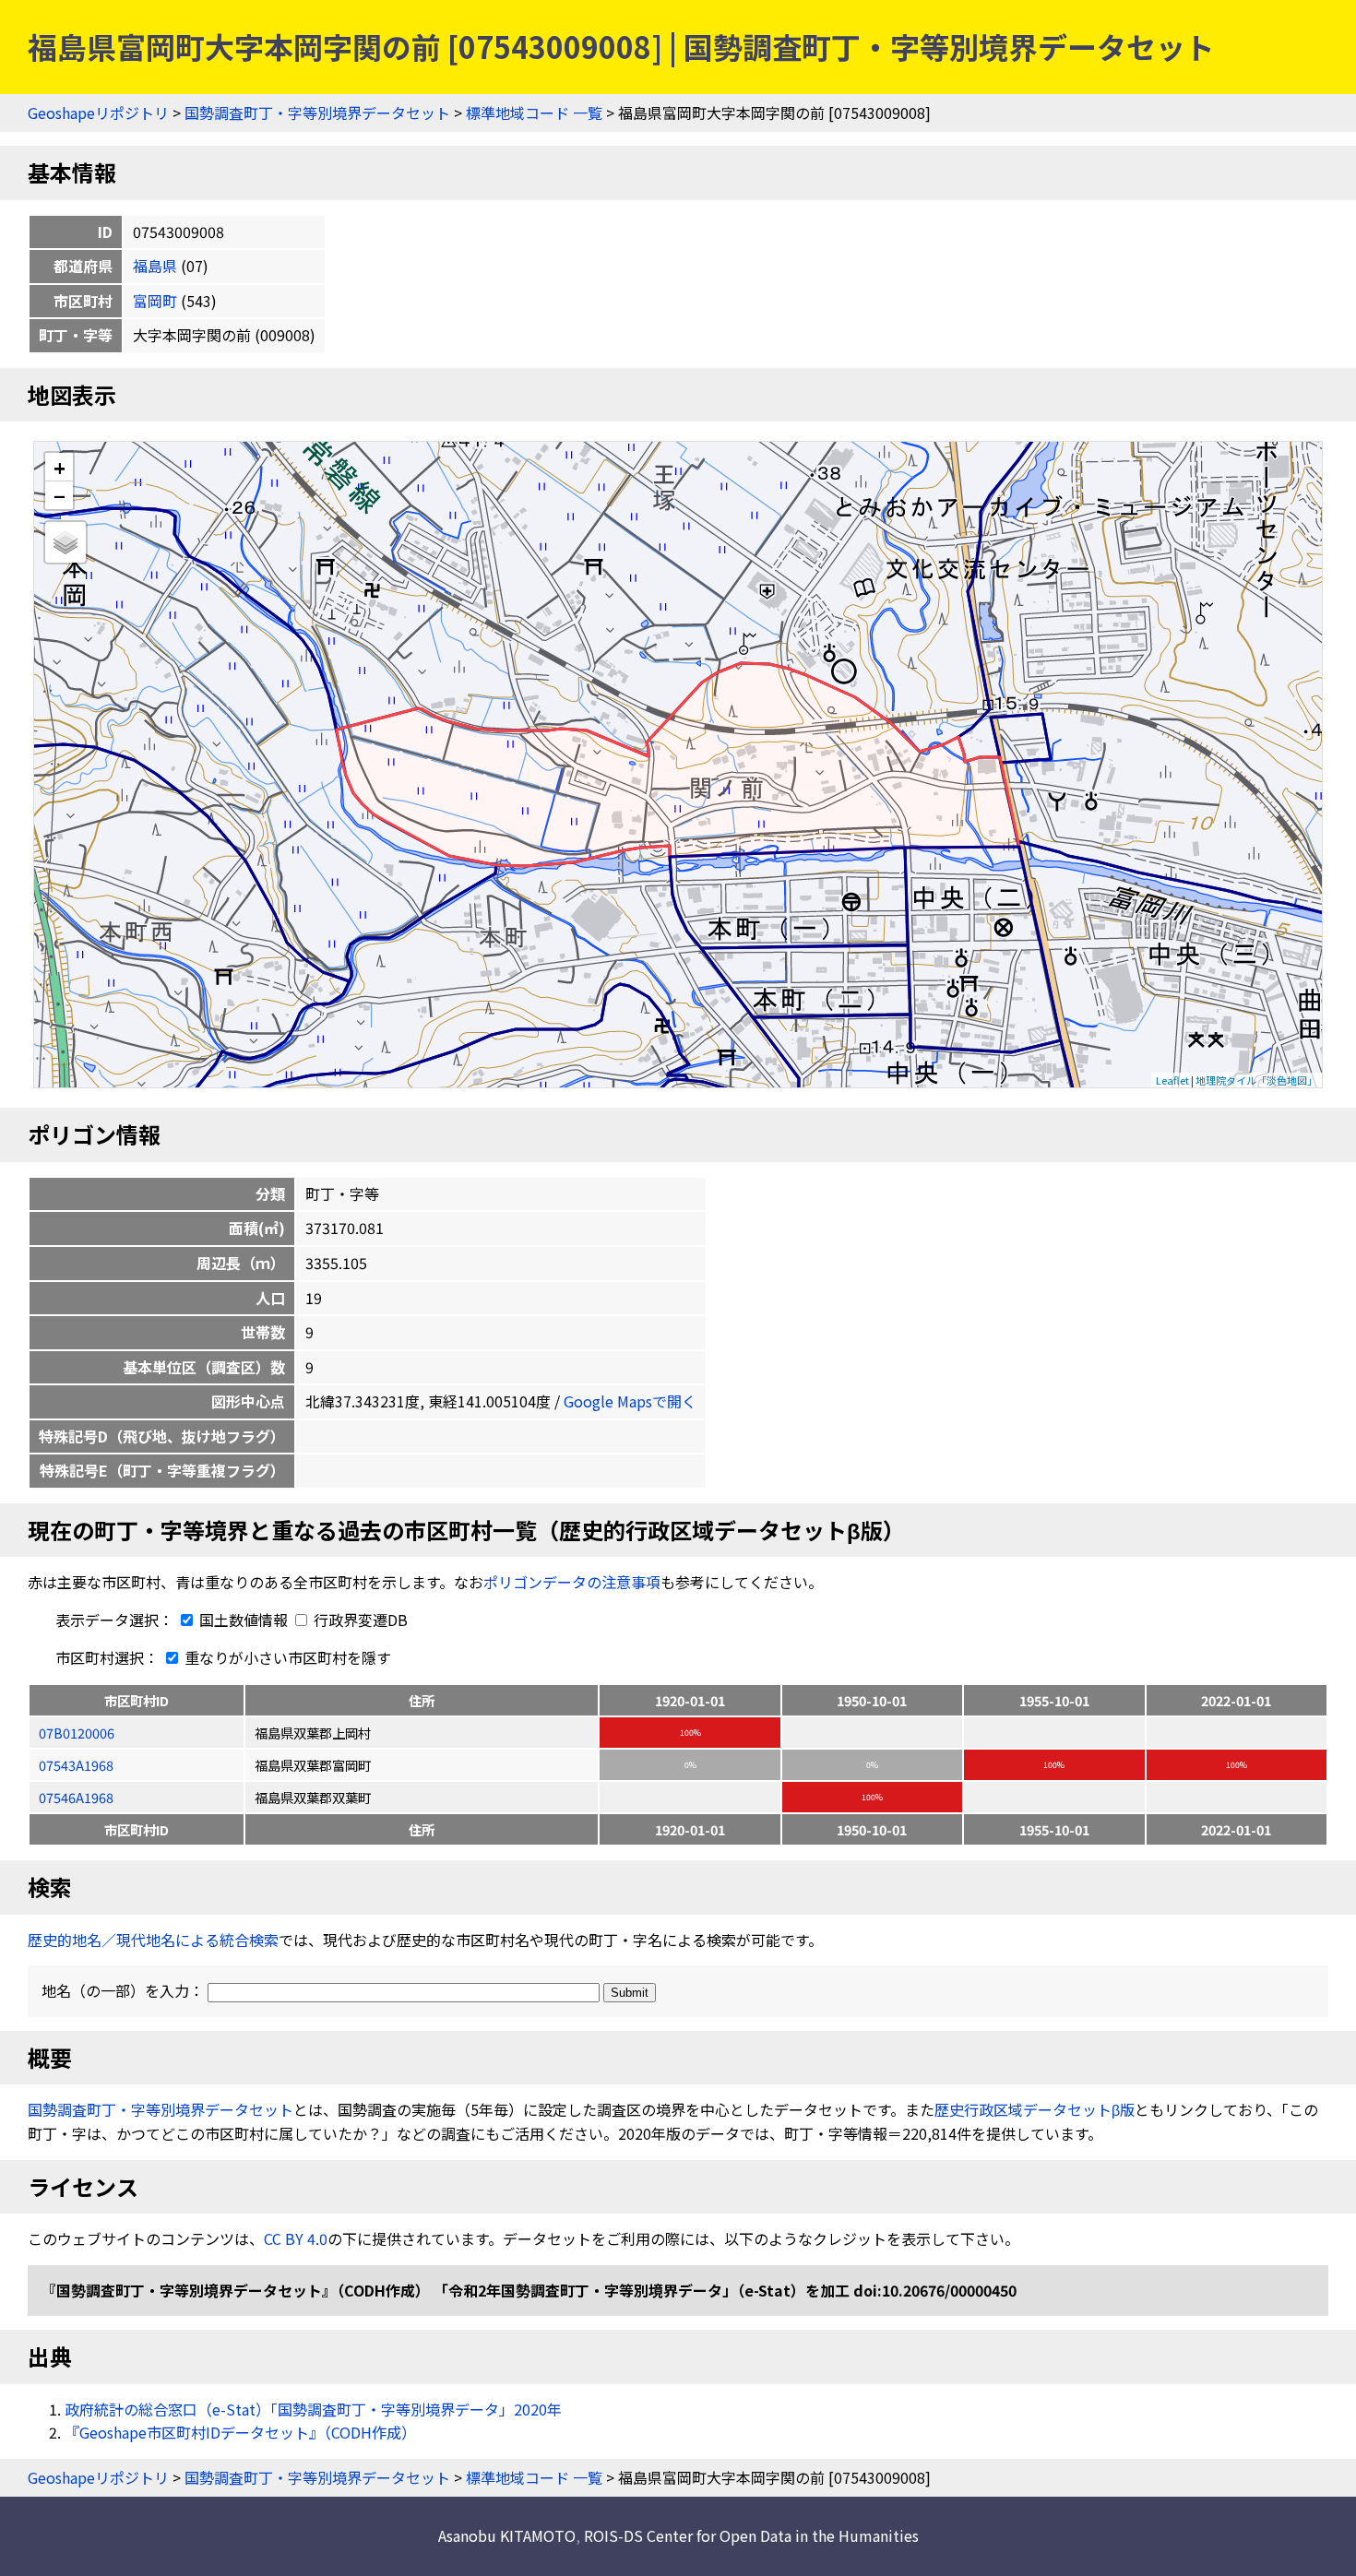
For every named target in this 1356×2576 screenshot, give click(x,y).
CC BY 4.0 (296, 2238)
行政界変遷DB (359, 1620)
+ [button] (59, 467)
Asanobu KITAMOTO (507, 2535)
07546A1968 (76, 1797)
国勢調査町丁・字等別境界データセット (317, 113)
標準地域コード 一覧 (534, 113)
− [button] (59, 495)
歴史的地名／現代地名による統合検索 (153, 1940)
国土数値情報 (244, 1620)
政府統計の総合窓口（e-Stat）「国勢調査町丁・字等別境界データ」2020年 (313, 2409)
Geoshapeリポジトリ (98, 113)
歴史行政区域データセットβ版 (1035, 2109)
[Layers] (65, 542)
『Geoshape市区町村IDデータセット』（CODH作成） (240, 2432)
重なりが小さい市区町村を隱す (286, 1657)
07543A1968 (76, 1765)
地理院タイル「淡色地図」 (1256, 1080)
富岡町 (155, 301)
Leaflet (1172, 1080)
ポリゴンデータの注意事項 (572, 1582)
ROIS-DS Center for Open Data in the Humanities (751, 2535)
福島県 (155, 266)
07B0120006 (77, 1733)
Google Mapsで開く (630, 1401)
